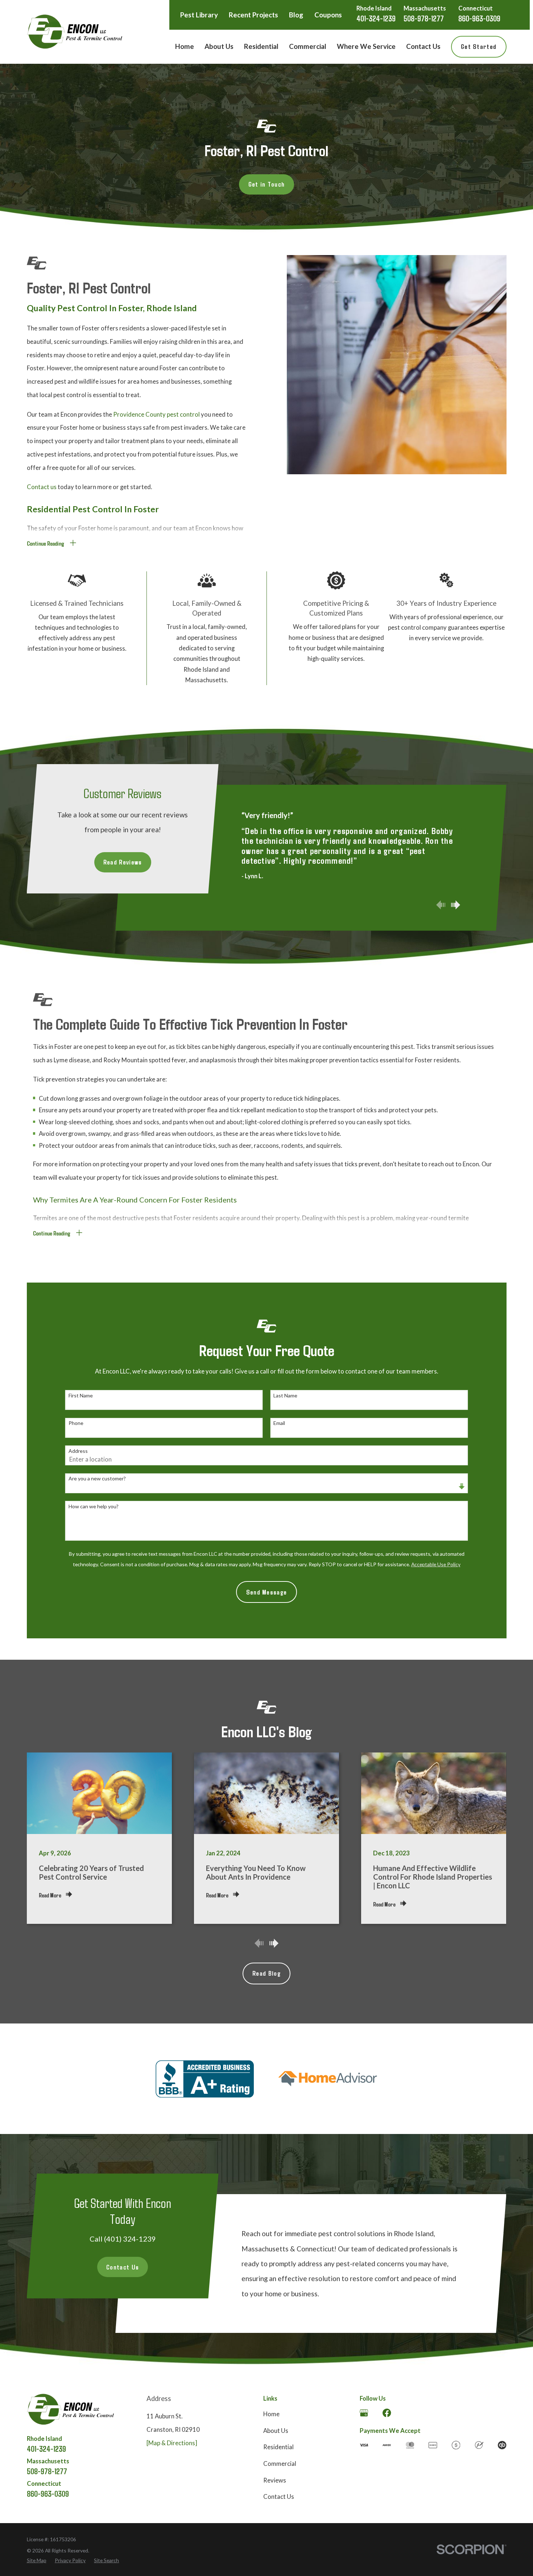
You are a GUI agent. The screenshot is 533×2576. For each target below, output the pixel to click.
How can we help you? (94, 1506)
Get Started (479, 46)
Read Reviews (123, 862)
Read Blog (266, 1973)
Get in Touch (267, 184)
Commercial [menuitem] (308, 46)
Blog (296, 15)
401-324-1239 (376, 18)
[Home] (75, 32)
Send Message (267, 1592)
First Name (81, 1396)
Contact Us (123, 2267)
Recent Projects (253, 15)
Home (271, 2414)
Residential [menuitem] (261, 46)
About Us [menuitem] (219, 46)
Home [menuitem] (185, 46)
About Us (276, 2431)
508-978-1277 (424, 18)
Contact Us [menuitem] (423, 46)
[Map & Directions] (172, 2443)
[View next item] (456, 905)
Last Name (285, 1396)
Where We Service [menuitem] (366, 46)
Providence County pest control (156, 414)
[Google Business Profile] (364, 2413)
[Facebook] (387, 2413)
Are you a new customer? (97, 1479)
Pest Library (199, 15)
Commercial (280, 2464)
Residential (278, 2447)
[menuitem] (37, 2560)
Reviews (275, 2480)
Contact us (42, 487)
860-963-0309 (479, 18)
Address (78, 1451)
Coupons (328, 15)
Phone (76, 1423)
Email (279, 1423)
